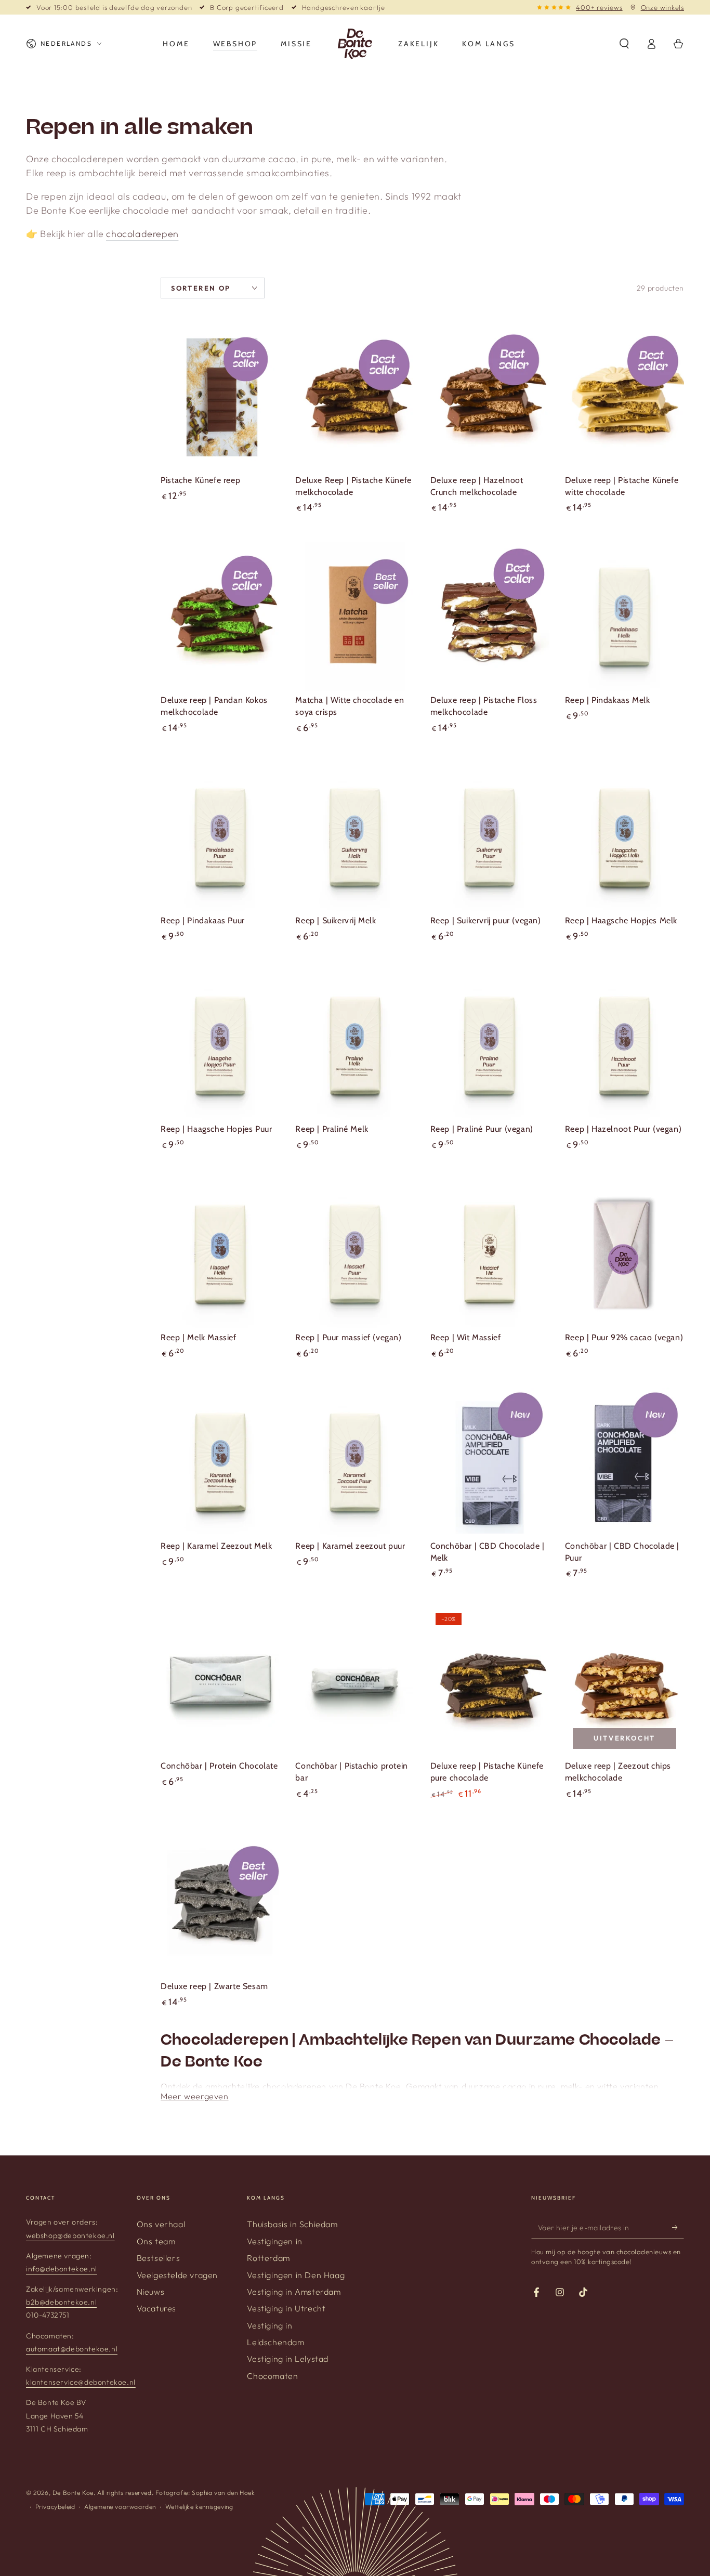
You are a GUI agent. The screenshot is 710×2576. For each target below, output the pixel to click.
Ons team (156, 2241)
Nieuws (151, 2292)
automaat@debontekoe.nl (72, 2349)
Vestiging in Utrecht (286, 2308)
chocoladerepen (142, 234)
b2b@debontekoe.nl (61, 2302)
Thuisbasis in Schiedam (292, 2224)
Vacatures (156, 2308)
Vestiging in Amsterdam (294, 2292)
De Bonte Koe (73, 2493)
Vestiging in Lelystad (288, 2359)
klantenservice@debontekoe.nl (81, 2382)
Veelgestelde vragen (177, 2275)
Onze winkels (662, 7)
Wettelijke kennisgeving (199, 2507)
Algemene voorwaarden (120, 2507)
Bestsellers (159, 2258)
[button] (624, 44)
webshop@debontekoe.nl (70, 2235)
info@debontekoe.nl (62, 2269)
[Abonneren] (678, 2227)
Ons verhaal (161, 2224)
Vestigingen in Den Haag (296, 2275)
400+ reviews (599, 7)
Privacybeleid (55, 2507)
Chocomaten (272, 2376)
